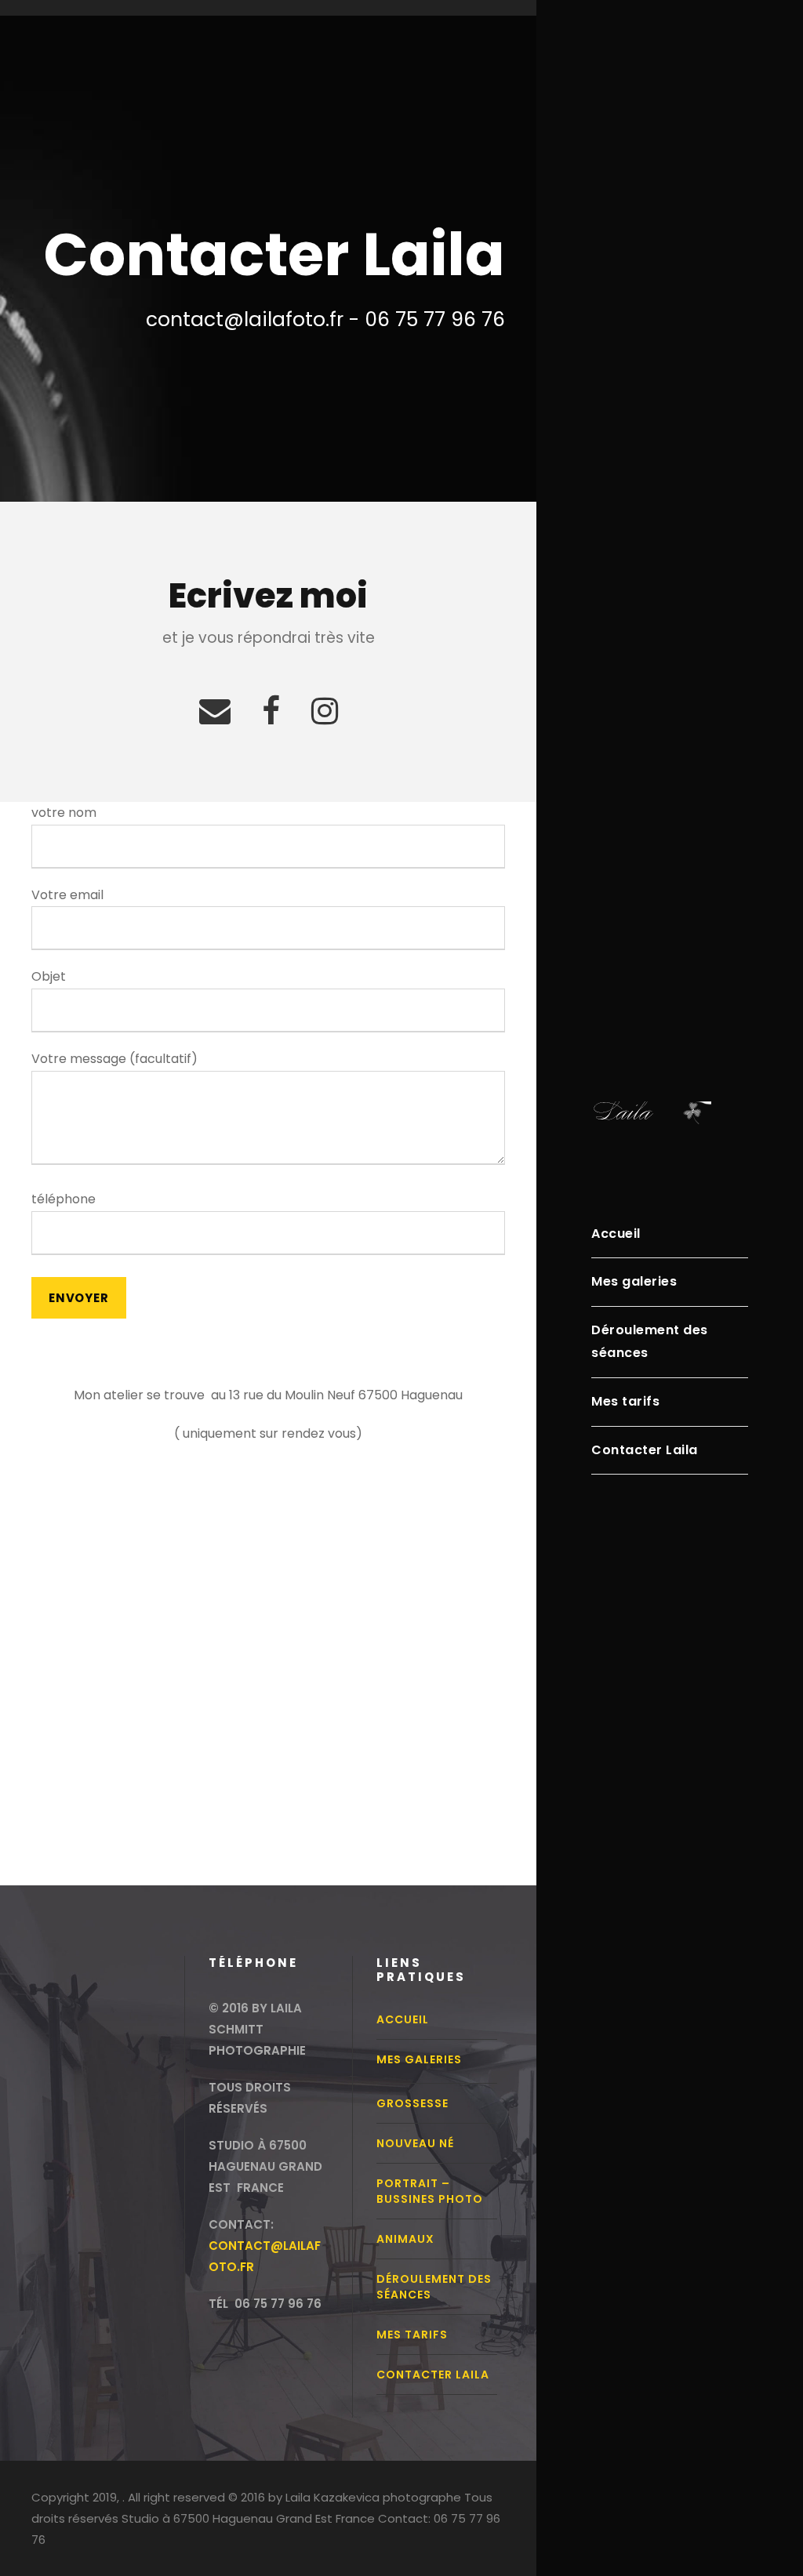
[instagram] (325, 711)
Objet (49, 976)
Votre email (67, 895)
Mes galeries (634, 1281)
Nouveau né (415, 2143)
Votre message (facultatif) (114, 1059)
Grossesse (412, 2103)
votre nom (64, 813)
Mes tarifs (625, 1401)
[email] (215, 711)
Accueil (616, 1234)
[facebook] (271, 711)
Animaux (405, 2239)
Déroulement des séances (650, 1341)
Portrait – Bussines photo (430, 2191)
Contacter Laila (645, 1450)
